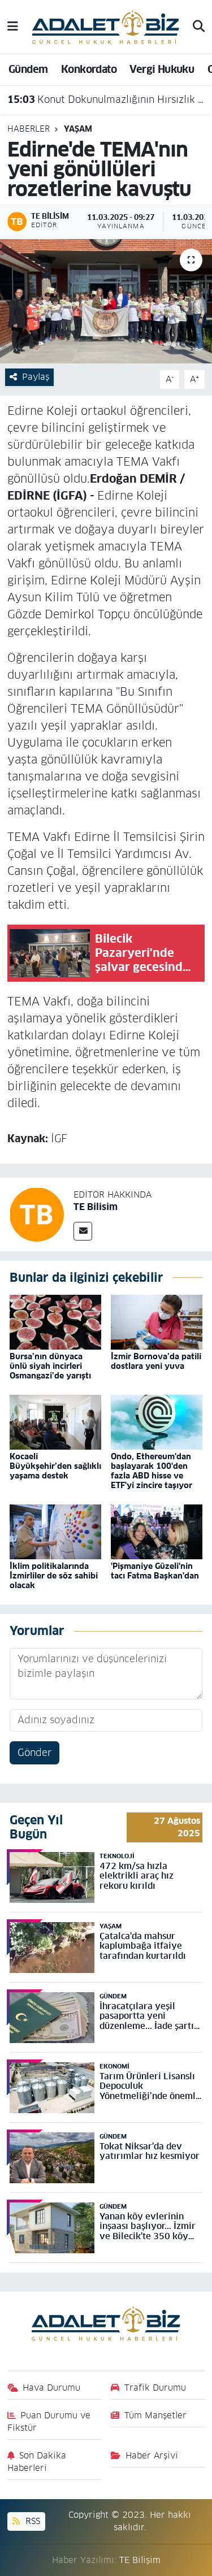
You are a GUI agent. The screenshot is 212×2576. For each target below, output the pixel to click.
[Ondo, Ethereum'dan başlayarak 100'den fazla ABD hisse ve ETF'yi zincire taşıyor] (157, 1421)
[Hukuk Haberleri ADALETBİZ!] (106, 26)
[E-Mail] (83, 1231)
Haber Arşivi (152, 2455)
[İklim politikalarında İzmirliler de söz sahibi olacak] (55, 1532)
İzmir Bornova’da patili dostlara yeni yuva (156, 1361)
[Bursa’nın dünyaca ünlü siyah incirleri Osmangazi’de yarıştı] (55, 1321)
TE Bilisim (96, 1207)
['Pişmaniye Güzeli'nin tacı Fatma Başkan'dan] (157, 1532)
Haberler (29, 129)
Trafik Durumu (155, 2388)
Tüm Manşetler (155, 2415)
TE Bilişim (140, 2560)
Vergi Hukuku (162, 69)
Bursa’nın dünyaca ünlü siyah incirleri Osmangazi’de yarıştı (50, 1366)
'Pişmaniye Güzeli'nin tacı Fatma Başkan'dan (155, 1571)
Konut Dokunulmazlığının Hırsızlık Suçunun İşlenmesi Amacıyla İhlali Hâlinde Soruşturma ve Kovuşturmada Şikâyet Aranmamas (106, 99)
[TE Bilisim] (37, 1214)
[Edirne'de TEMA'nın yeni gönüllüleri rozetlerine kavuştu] (106, 301)
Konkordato (89, 69)
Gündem (28, 69)
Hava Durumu (51, 2388)
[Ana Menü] (13, 27)
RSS (31, 2521)
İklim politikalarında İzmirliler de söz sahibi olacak (54, 1576)
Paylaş (36, 377)
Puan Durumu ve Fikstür (49, 2421)
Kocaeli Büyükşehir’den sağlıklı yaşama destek (55, 1466)
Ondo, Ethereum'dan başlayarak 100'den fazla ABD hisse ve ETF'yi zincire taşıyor (152, 1471)
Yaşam (78, 129)
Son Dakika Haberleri (37, 2462)
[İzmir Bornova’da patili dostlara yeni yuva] (157, 1321)
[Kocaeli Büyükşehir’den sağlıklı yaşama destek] (55, 1421)
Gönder (34, 1753)
